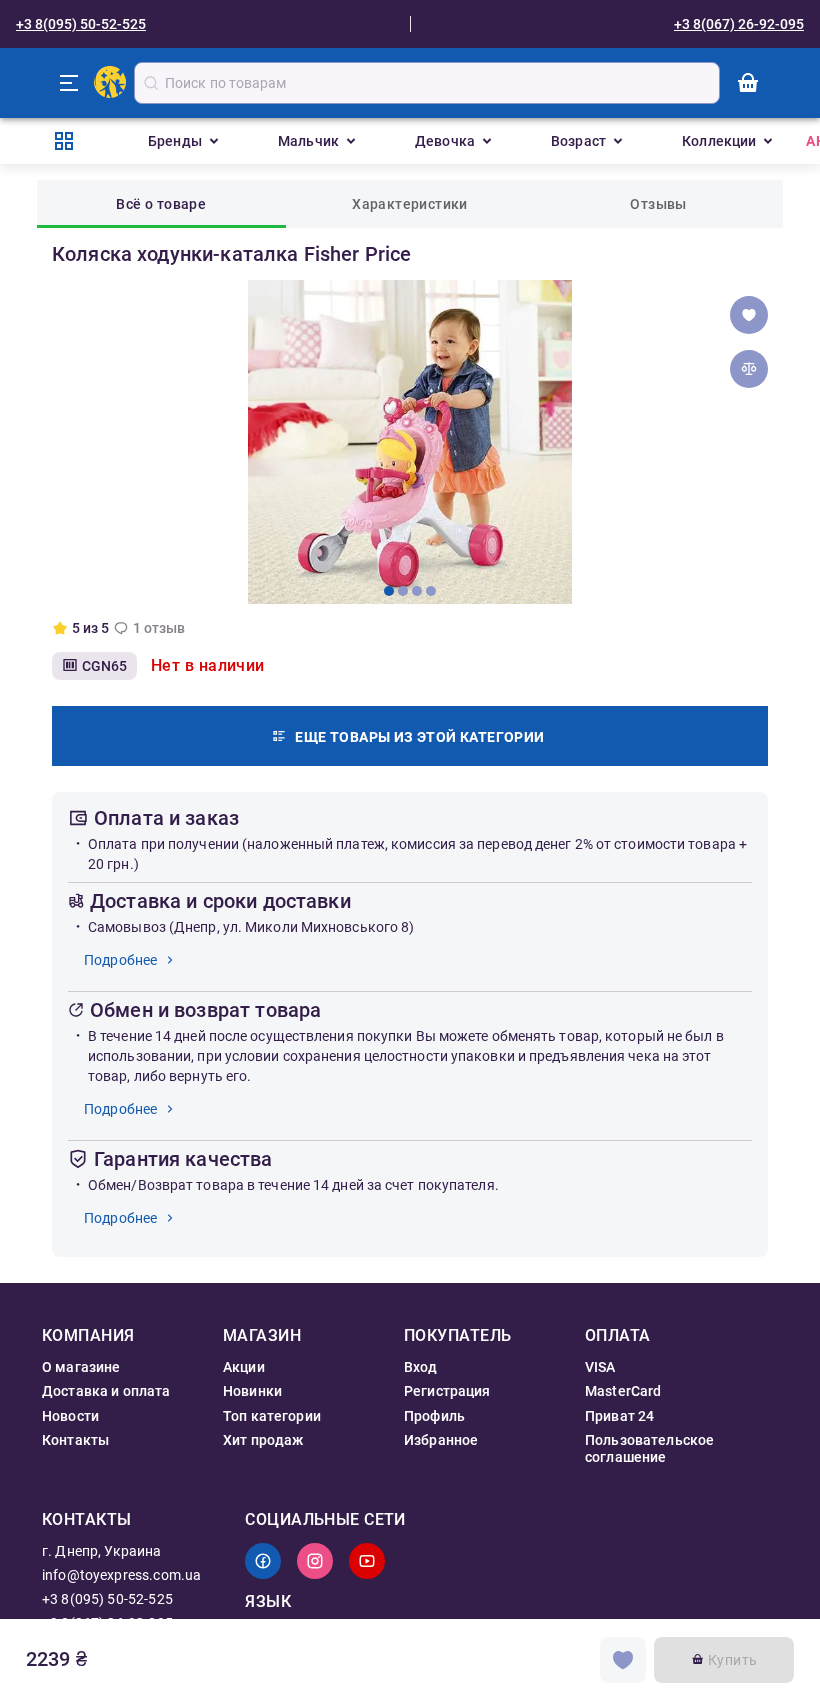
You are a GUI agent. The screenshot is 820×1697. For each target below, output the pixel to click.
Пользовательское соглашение (649, 1448)
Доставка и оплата (106, 1391)
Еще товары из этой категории (419, 737)
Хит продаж (263, 1440)
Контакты (75, 1440)
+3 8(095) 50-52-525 (81, 24)
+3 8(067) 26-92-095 (739, 24)
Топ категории (272, 1416)
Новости (70, 1416)
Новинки (252, 1391)
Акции (244, 1367)
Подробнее (120, 960)
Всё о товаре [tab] (161, 204)
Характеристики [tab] (410, 204)
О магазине (81, 1367)
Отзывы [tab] (658, 204)
